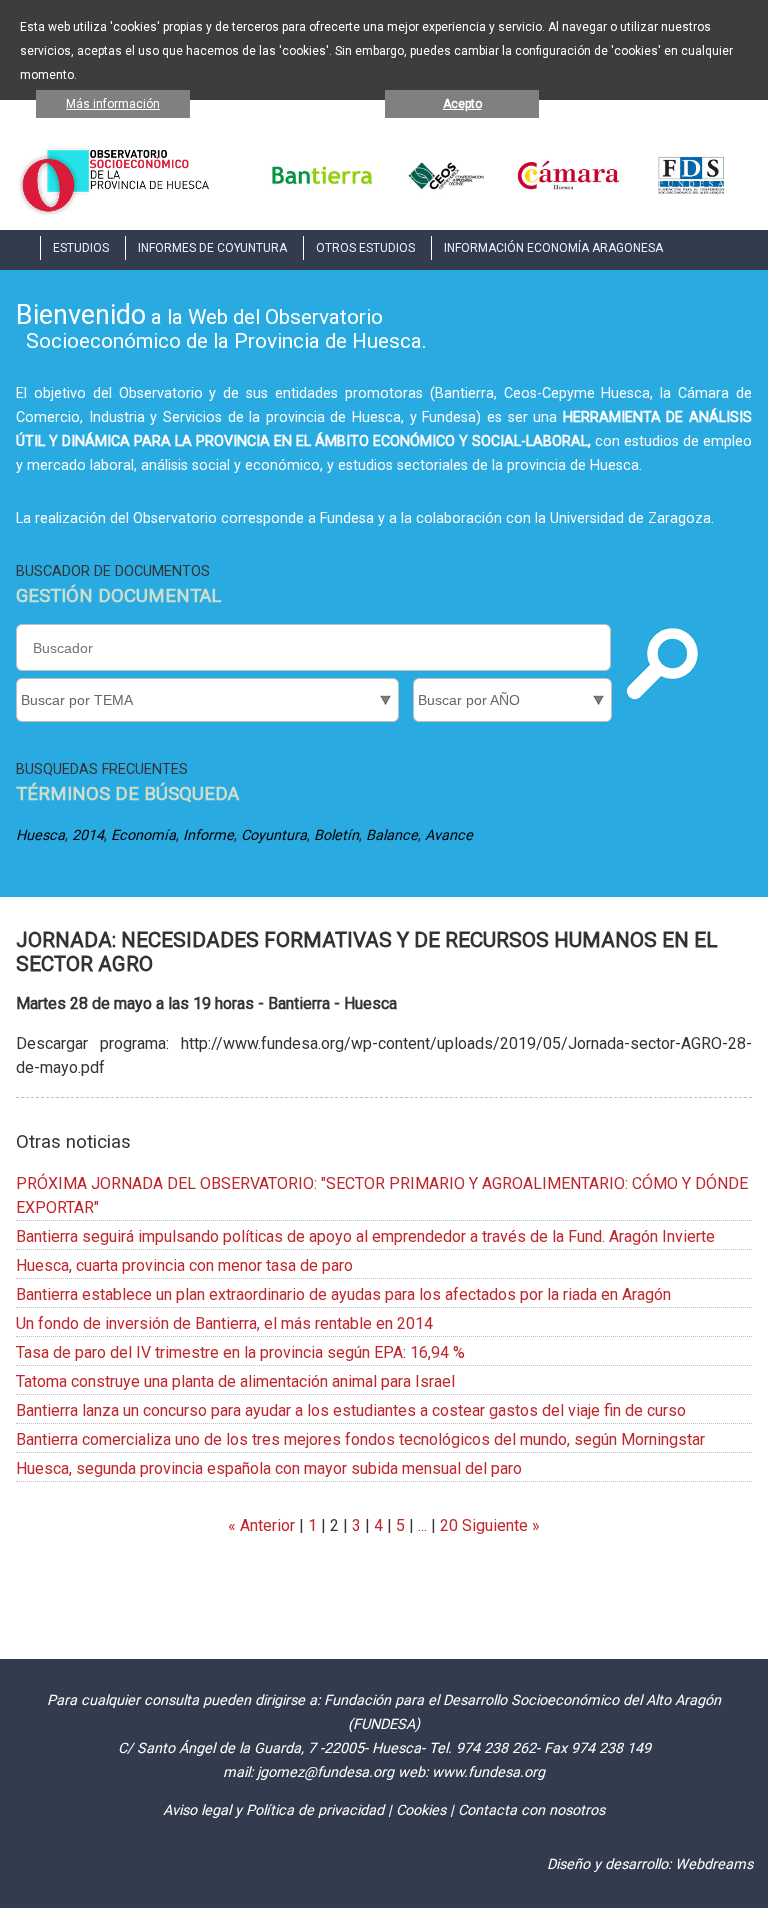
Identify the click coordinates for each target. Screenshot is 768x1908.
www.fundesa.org (488, 1772)
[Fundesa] (691, 190)
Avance (449, 835)
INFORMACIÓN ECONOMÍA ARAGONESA (553, 248)
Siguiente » (499, 1525)
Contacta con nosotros (531, 1810)
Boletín (336, 835)
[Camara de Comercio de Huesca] (568, 190)
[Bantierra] (322, 190)
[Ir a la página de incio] (115, 209)
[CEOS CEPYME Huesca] (445, 190)
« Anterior (261, 1525)
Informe (208, 835)
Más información (113, 104)
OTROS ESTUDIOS (365, 248)
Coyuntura (274, 835)
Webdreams (714, 1864)
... (422, 1525)
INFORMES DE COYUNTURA (212, 248)
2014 (88, 835)
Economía (143, 835)
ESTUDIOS (81, 248)
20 (449, 1525)
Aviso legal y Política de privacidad (273, 1810)
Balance (392, 835)
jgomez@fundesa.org (325, 1772)
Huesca (40, 835)
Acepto (462, 104)
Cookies (421, 1810)
